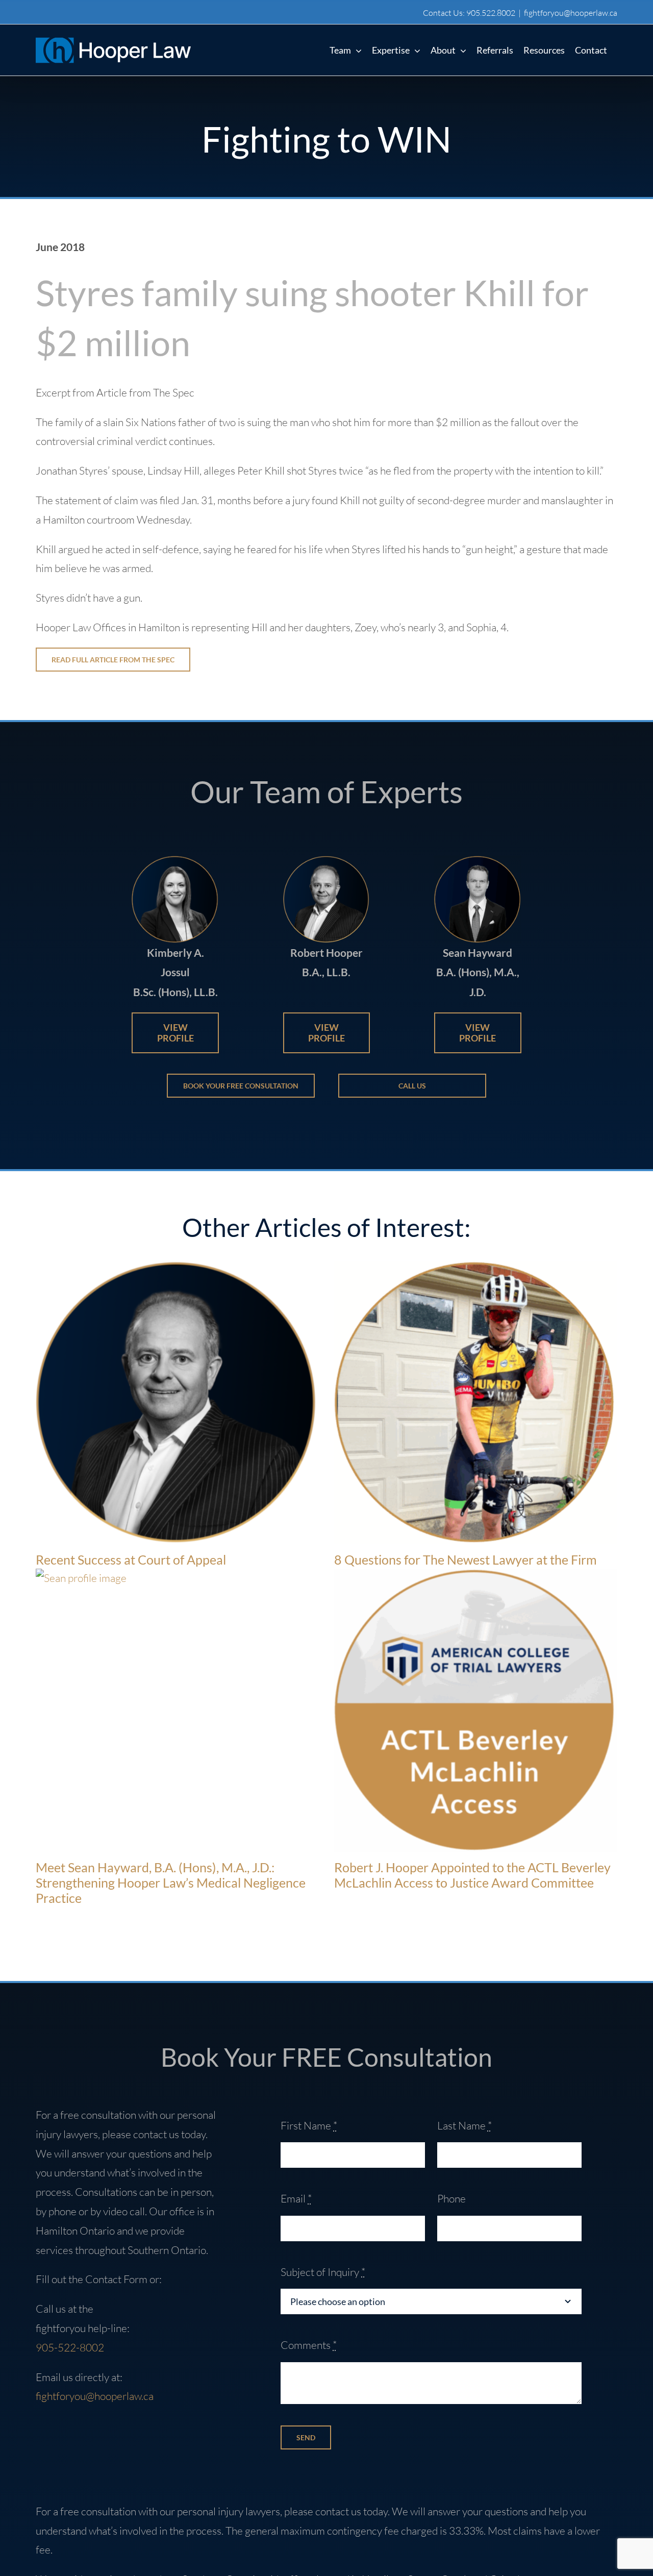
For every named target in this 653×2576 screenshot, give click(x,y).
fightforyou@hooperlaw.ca (571, 13)
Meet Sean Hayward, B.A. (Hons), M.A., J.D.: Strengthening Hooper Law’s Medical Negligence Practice (171, 1883)
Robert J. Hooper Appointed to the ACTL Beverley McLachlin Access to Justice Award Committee (472, 1875)
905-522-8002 (70, 2347)
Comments (309, 2345)
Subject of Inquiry (323, 2272)
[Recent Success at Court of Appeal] (177, 1403)
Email (296, 2198)
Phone (451, 2198)
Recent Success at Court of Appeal (131, 1559)
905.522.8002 (491, 13)
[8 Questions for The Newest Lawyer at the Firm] (476, 1403)
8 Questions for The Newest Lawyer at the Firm (466, 1559)
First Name (309, 2125)
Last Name (464, 2125)
